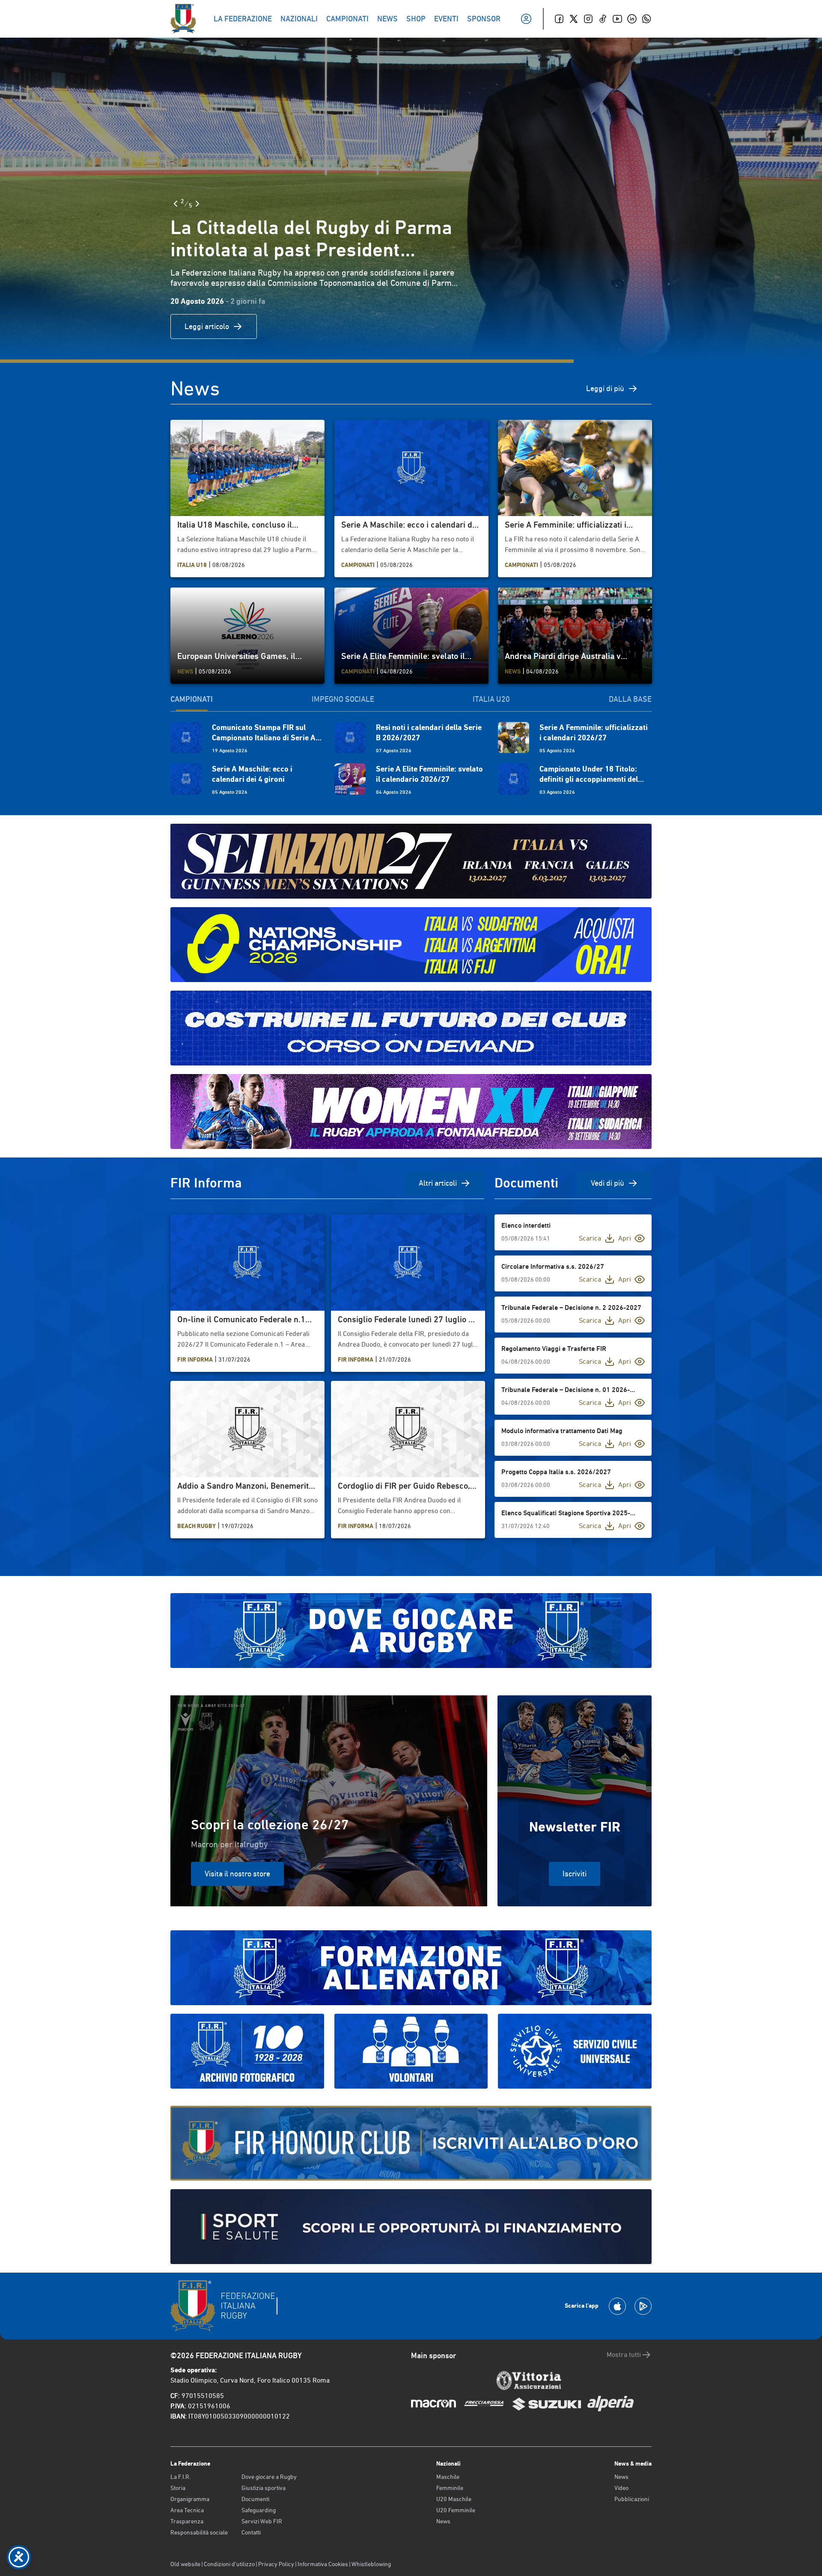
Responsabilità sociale (199, 2532)
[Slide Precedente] (176, 204)
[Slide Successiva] (197, 204)
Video (621, 2488)
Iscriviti (575, 1874)
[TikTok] (603, 19)
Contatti (251, 2532)
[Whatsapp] (646, 19)
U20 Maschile (454, 2499)
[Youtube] (617, 19)
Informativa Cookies (323, 2564)
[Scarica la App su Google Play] (643, 2306)
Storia (178, 2488)
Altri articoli (438, 1183)
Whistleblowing (371, 2564)
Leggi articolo (207, 326)
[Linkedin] (632, 19)
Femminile (450, 2488)
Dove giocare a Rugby (269, 2477)
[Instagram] (588, 19)
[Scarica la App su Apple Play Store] (617, 2306)
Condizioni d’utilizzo (229, 2564)
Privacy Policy (276, 2564)
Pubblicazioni (632, 2499)
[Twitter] (574, 19)
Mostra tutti (624, 2355)
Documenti (255, 2499)
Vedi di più (608, 1183)
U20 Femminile (456, 2510)
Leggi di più (605, 388)
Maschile (448, 2477)
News (443, 2521)
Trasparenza (187, 2521)
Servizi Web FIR (262, 2521)
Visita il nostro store (237, 1874)
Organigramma (190, 2499)
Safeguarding (259, 2510)
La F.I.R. (180, 2477)
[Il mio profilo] (526, 19)
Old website (185, 2564)
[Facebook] (559, 19)
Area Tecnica (187, 2510)
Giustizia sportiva (264, 2488)
